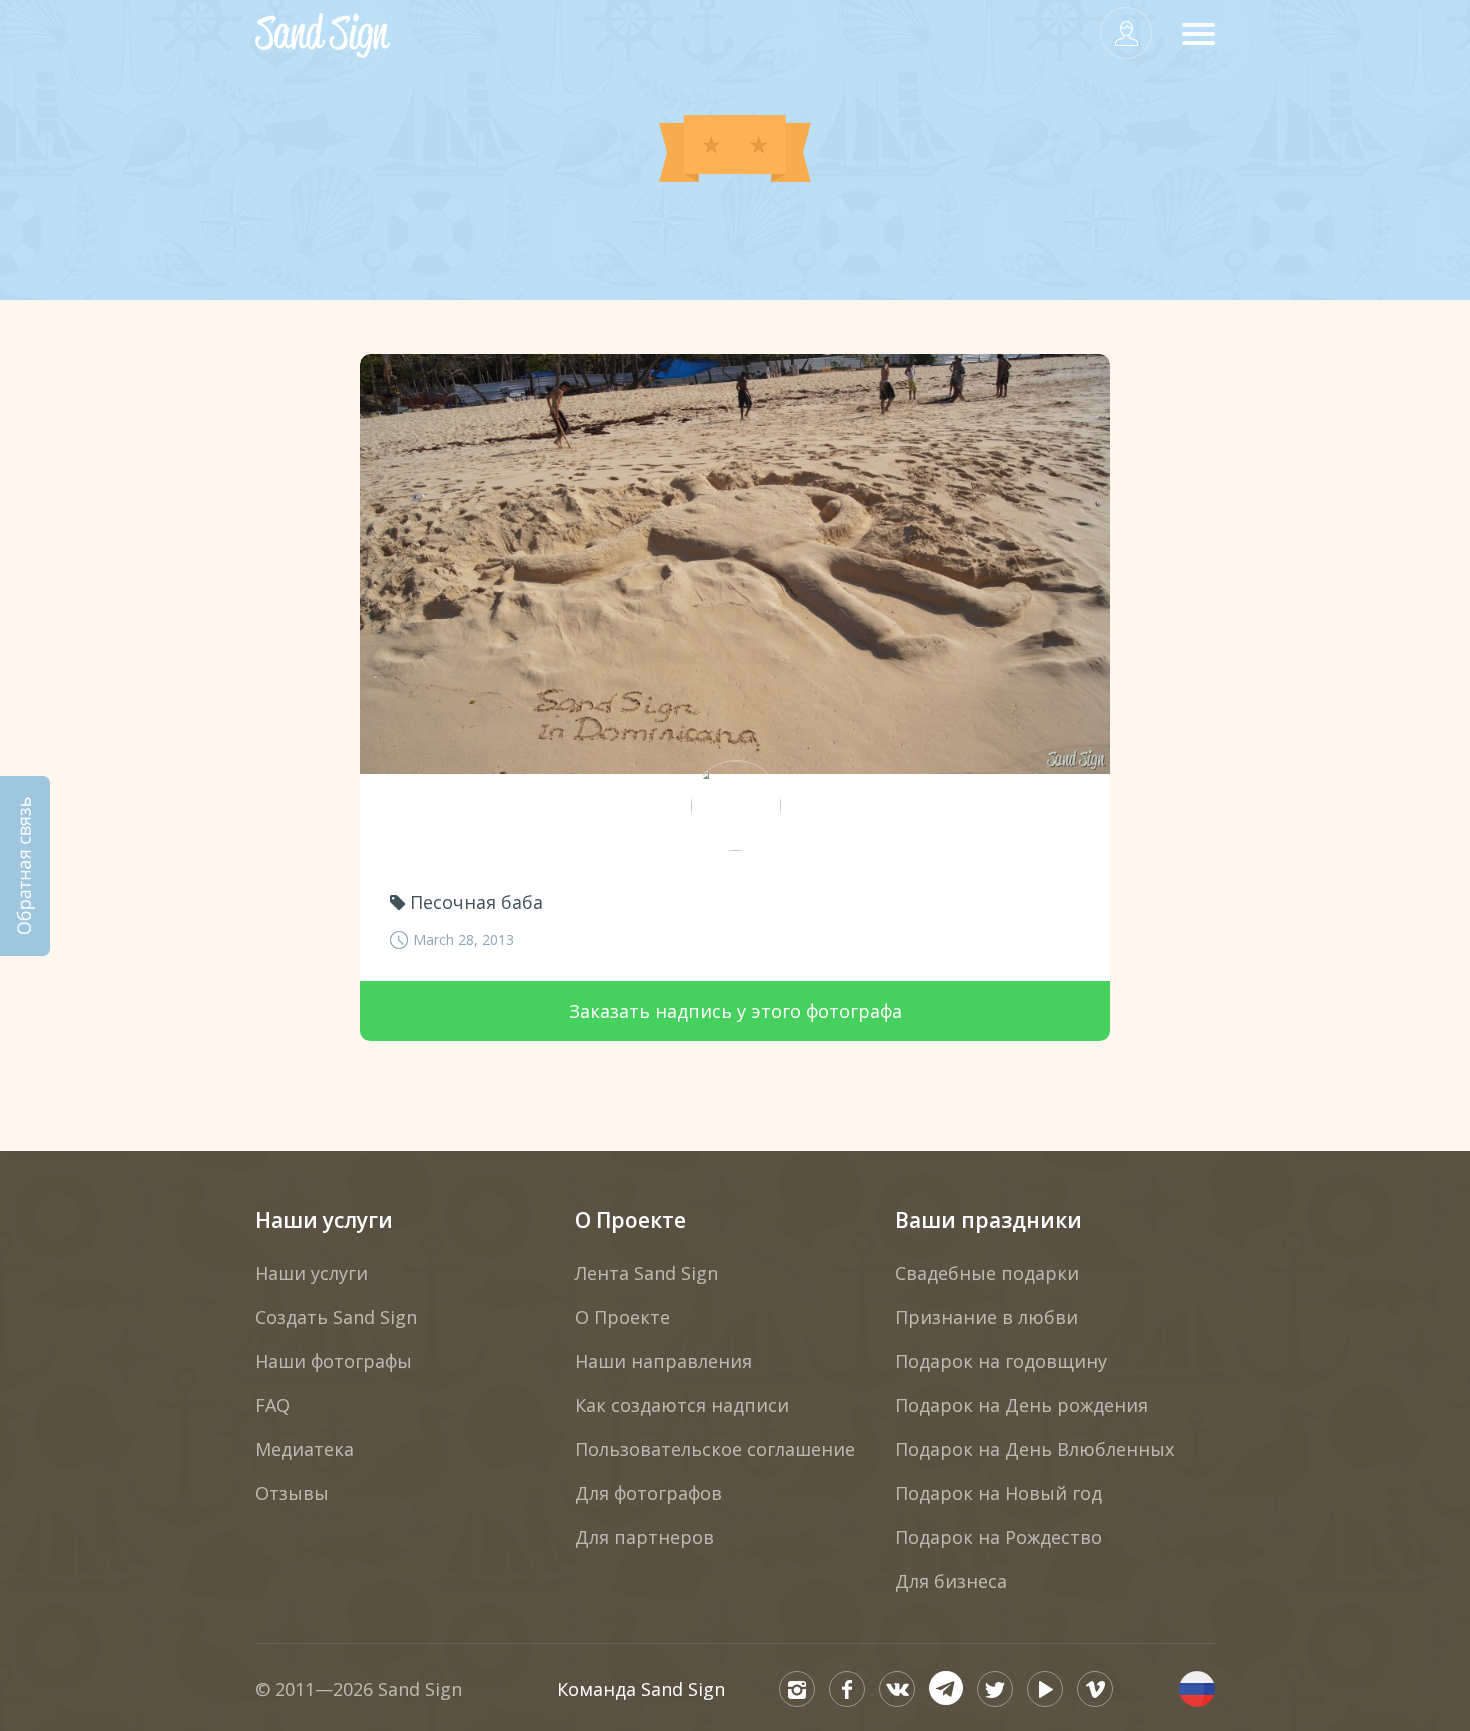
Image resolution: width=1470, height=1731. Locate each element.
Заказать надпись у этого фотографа (735, 1011)
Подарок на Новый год (998, 1493)
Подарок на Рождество (998, 1537)
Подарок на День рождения (1021, 1405)
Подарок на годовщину (1001, 1361)
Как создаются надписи (682, 1405)
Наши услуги (324, 1220)
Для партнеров (644, 1537)
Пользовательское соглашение (715, 1449)
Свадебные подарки (987, 1273)
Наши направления (663, 1361)
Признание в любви (986, 1317)
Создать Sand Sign (336, 1317)
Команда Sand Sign (641, 1689)
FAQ (272, 1405)
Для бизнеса (951, 1581)
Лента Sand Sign (646, 1273)
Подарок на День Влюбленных (1034, 1449)
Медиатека (304, 1449)
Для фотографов (648, 1493)
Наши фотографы (333, 1361)
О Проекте (630, 1220)
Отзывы (292, 1493)
